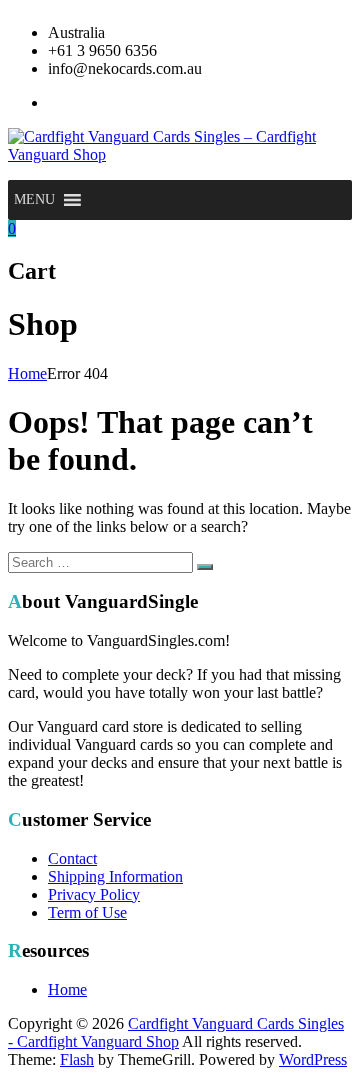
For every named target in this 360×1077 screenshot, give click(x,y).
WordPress (313, 1059)
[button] (34, 200)
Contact (72, 858)
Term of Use (87, 912)
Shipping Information (115, 876)
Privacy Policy (94, 894)
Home (27, 373)
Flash (77, 1059)
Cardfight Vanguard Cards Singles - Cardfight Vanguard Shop (176, 1032)
